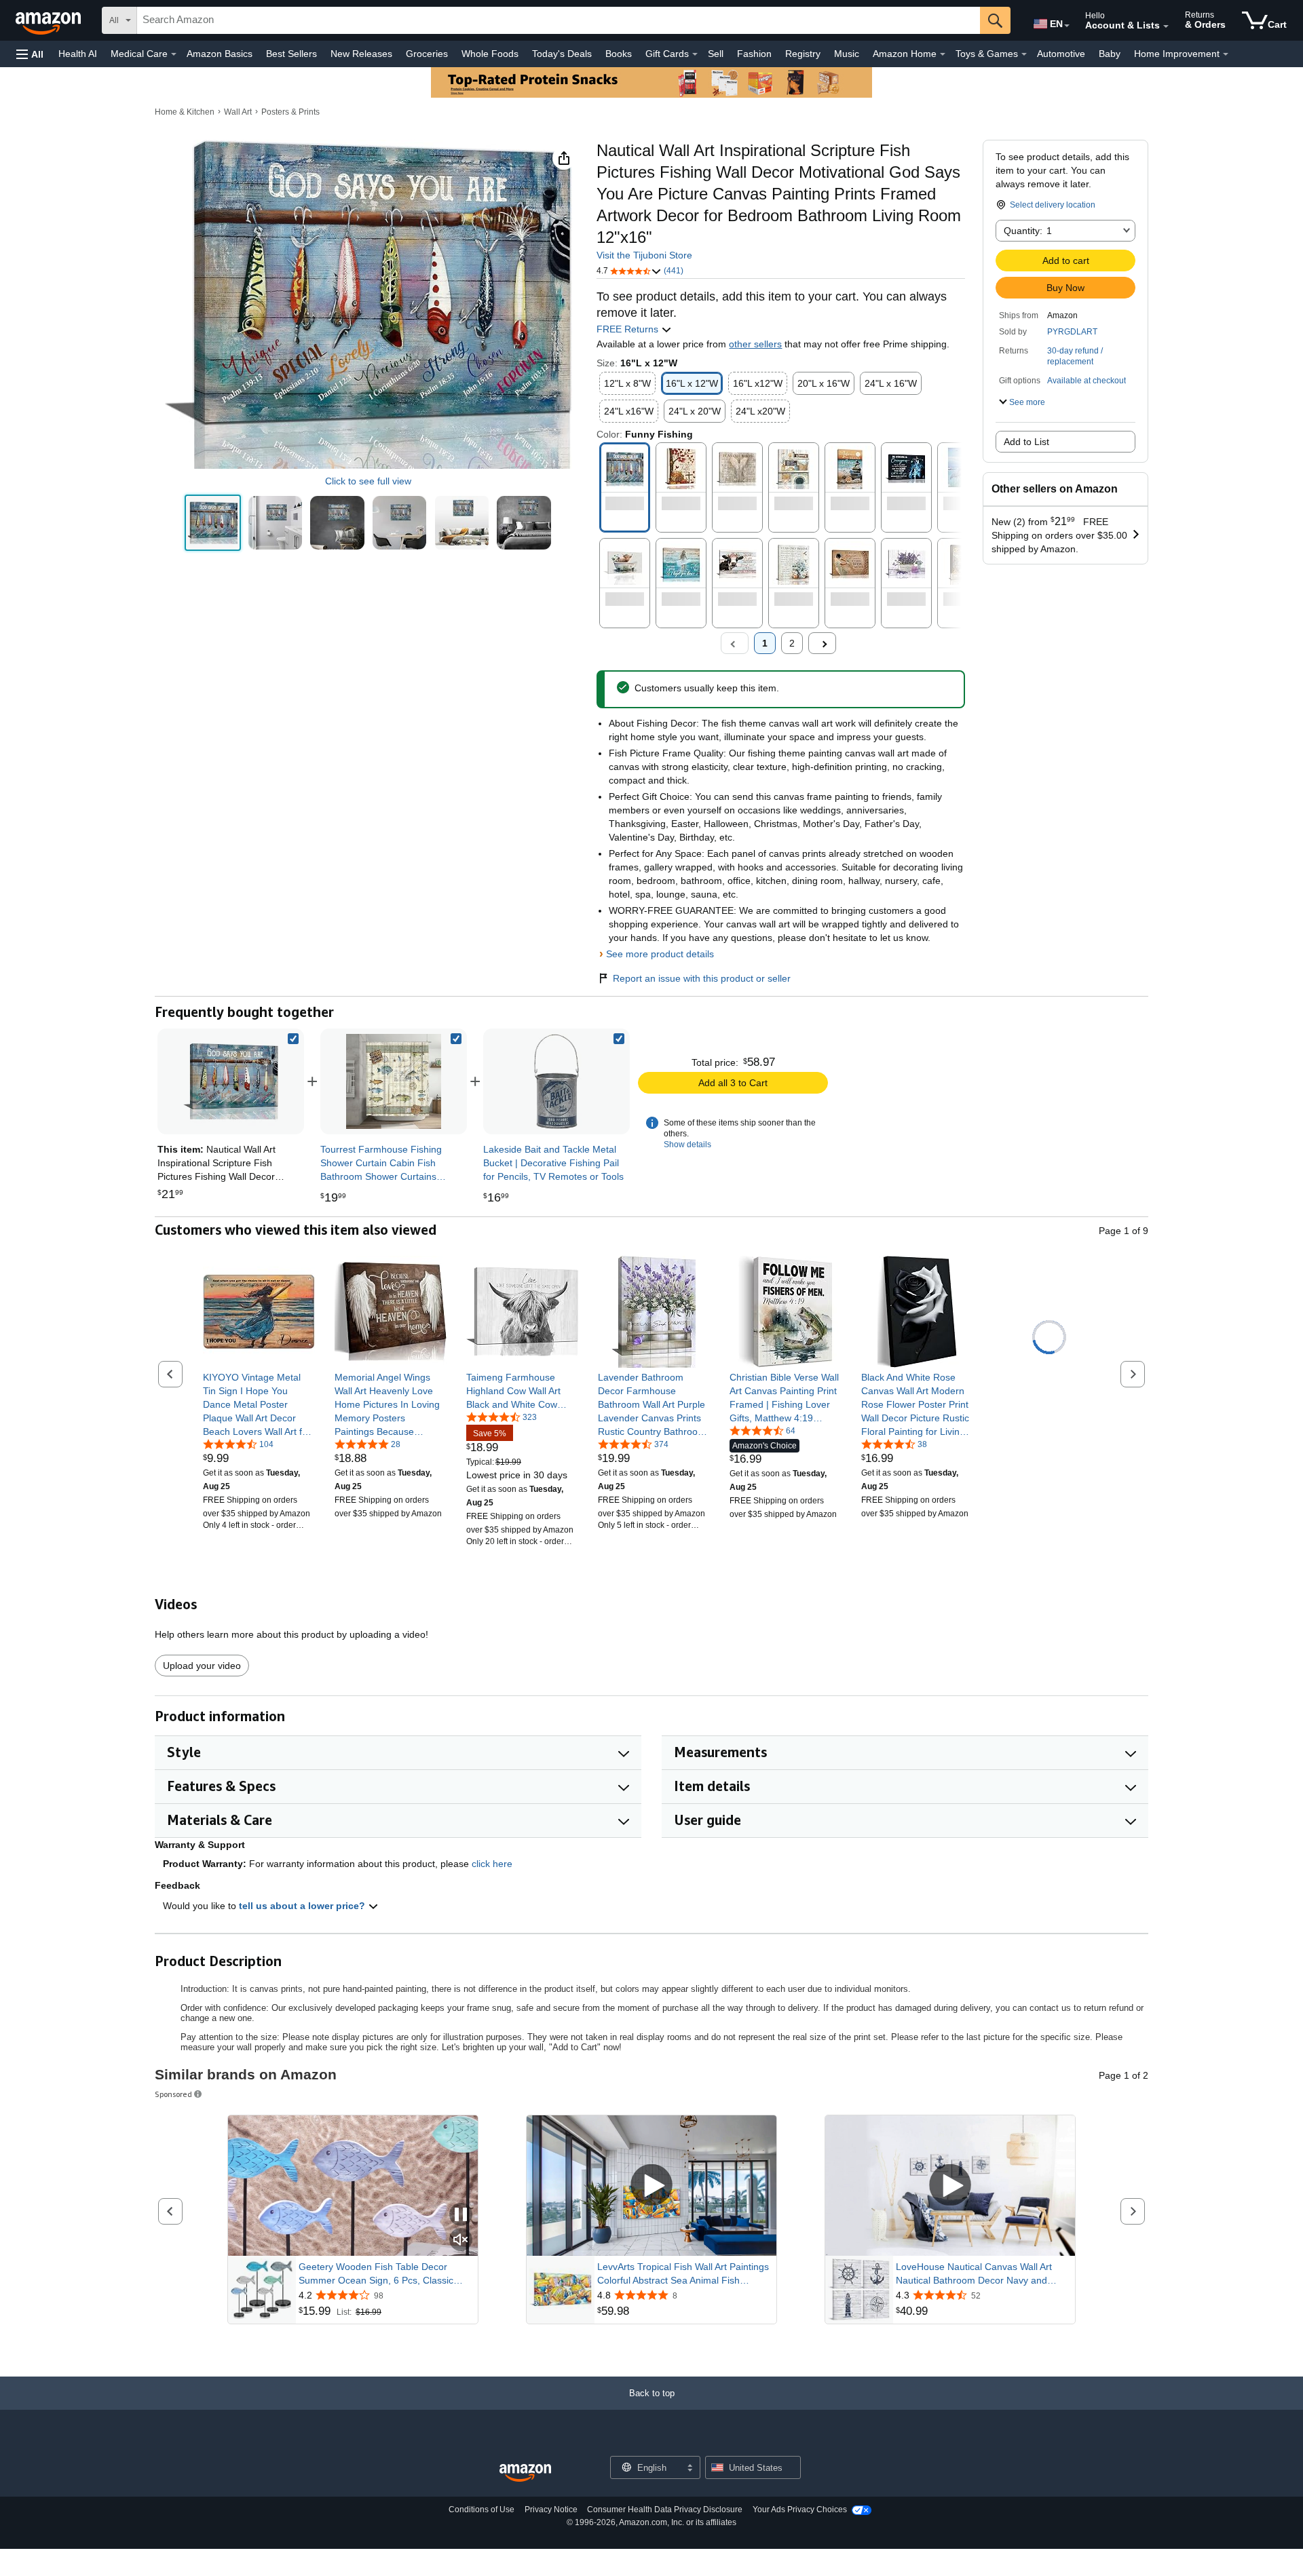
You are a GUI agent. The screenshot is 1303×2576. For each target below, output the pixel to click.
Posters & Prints (290, 112)
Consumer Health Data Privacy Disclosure (665, 2510)
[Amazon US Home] (525, 2473)
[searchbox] (559, 20)
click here (492, 1864)
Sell (716, 54)
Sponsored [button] (173, 2094)
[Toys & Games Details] (1024, 54)
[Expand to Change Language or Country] (1067, 26)
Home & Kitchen (185, 112)
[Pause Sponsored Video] (461, 2215)
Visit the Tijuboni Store (644, 255)
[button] (30, 54)
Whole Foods (490, 54)
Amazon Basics (220, 54)
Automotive (1061, 54)
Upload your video (202, 1666)
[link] (394, 1081)
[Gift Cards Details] (695, 54)
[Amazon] (50, 20)
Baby (1110, 54)
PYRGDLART (1072, 332)
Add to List (1026, 442)
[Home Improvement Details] (1226, 54)
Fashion (754, 54)
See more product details (660, 954)
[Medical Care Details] (174, 54)
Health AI (78, 54)
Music (847, 54)
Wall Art (238, 112)
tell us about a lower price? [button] (303, 1906)
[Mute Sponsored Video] (461, 2241)
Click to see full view (368, 481)
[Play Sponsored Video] (651, 2186)
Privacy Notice (551, 2510)
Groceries (427, 54)
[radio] (213, 523)
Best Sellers (291, 54)
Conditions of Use (481, 2510)
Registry (803, 54)
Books (619, 54)
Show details (687, 1145)
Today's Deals (562, 54)
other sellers (755, 344)
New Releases (361, 54)
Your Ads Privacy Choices (800, 2510)
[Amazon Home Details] (943, 54)
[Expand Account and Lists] (1166, 26)
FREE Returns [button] (629, 329)
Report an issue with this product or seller (702, 978)
